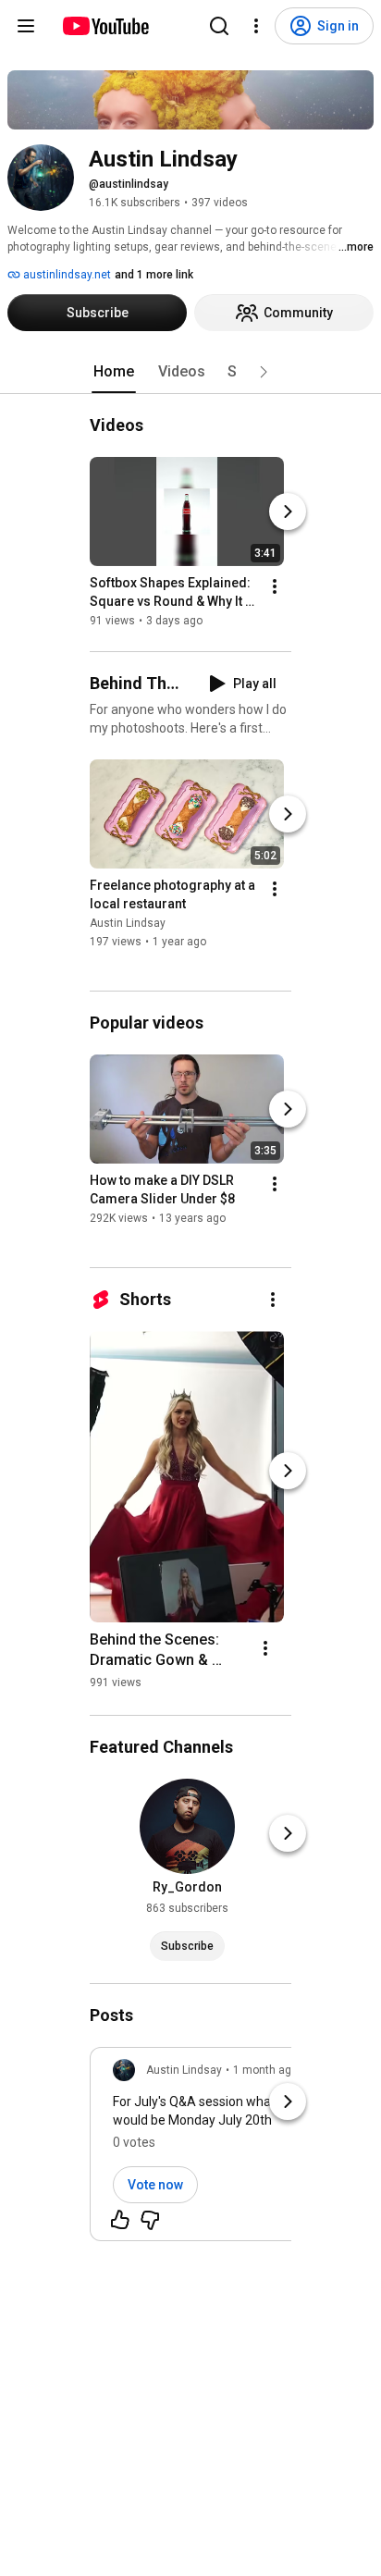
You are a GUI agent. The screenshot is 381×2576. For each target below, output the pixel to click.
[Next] (288, 512)
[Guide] (26, 26)
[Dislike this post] (150, 2220)
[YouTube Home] (105, 26)
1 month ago (265, 2070)
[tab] (114, 372)
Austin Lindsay (128, 923)
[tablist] (190, 372)
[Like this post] (120, 2220)
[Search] (219, 26)
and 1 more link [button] (154, 275)
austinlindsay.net (66, 275)
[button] (264, 372)
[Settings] (256, 26)
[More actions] (275, 586)
